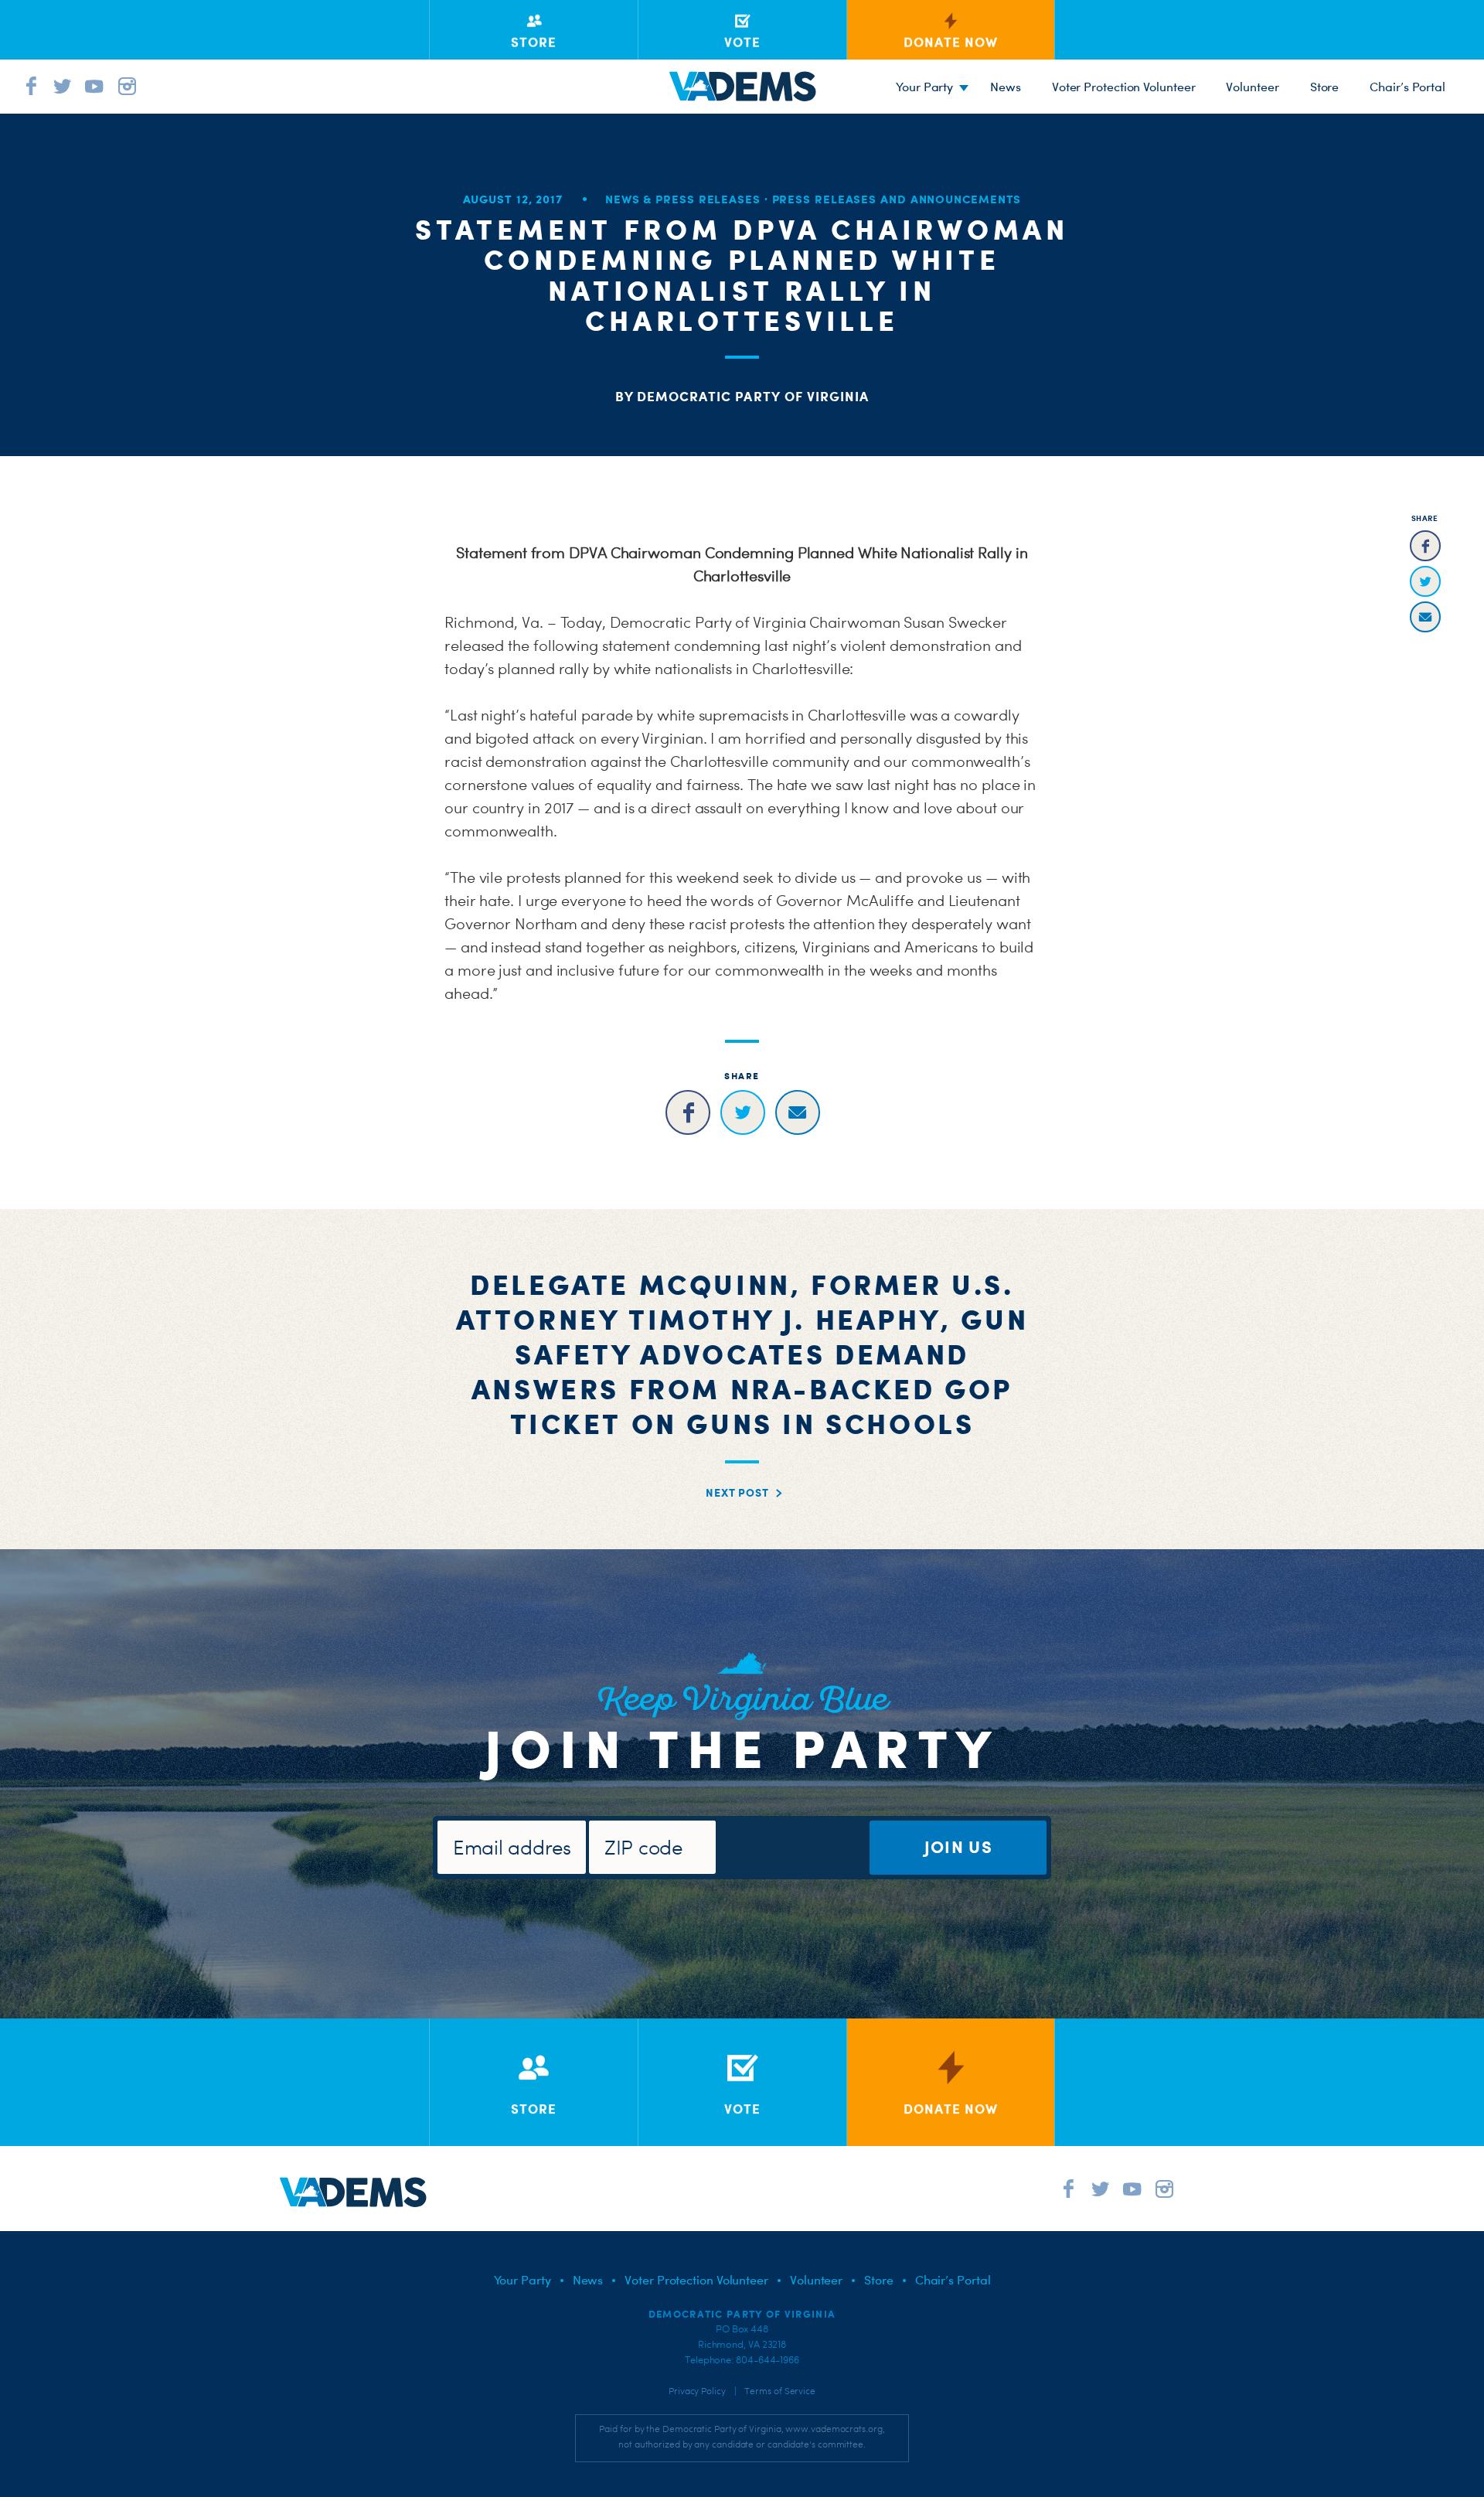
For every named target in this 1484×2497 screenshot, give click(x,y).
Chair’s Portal (1407, 87)
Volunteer (1252, 87)
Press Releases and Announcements (897, 199)
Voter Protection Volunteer (1124, 87)
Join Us (958, 1846)
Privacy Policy (697, 2391)
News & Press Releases (683, 199)
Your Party (924, 87)
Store (1325, 87)
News (1006, 87)
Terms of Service (780, 2391)
